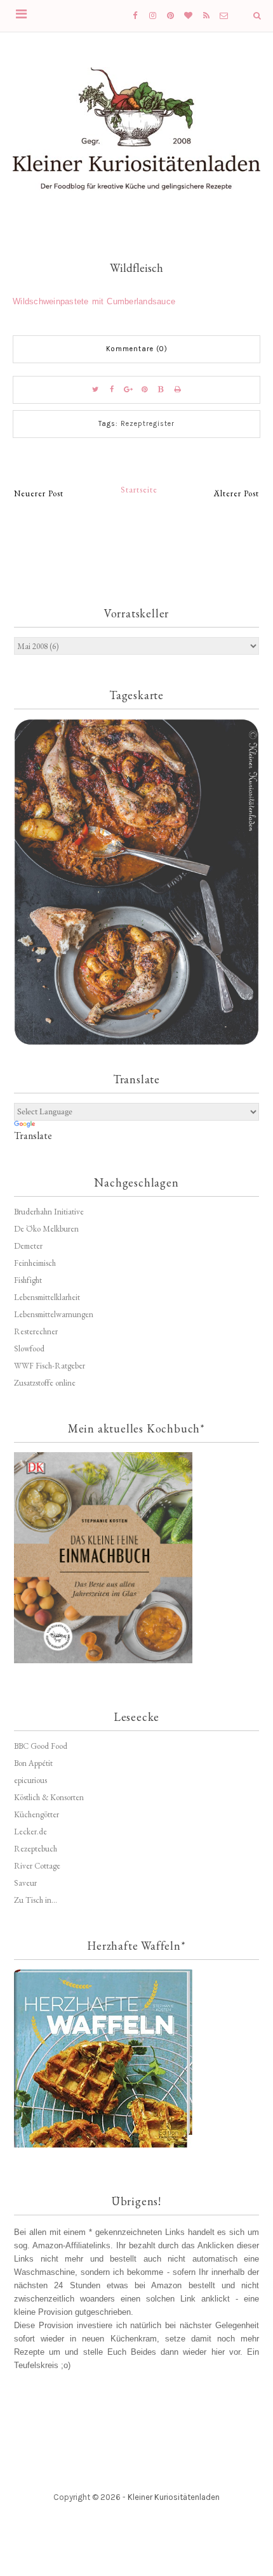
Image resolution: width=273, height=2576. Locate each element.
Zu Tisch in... (36, 1900)
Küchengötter (37, 1814)
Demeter (28, 1246)
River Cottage (37, 1866)
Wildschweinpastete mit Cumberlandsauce (94, 301)
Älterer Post (236, 493)
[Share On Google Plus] (128, 390)
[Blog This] (161, 390)
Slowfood (29, 1349)
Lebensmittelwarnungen (54, 1314)
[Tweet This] (95, 390)
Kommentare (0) (137, 349)
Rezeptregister (148, 424)
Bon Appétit (33, 1763)
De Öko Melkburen (46, 1229)
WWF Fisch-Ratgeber (50, 1366)
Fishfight (28, 1280)
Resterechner (36, 1331)
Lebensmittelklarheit (47, 1297)
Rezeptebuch (36, 1849)
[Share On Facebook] (112, 390)
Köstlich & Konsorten (49, 1797)
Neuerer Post (39, 493)
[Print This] (178, 390)
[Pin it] (145, 390)
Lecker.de (30, 1832)
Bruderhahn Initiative (49, 1212)
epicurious (30, 1780)
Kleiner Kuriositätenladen (174, 2497)
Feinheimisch (35, 1263)
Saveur (25, 1883)
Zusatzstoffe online (45, 1383)
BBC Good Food (41, 1746)
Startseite (139, 490)
